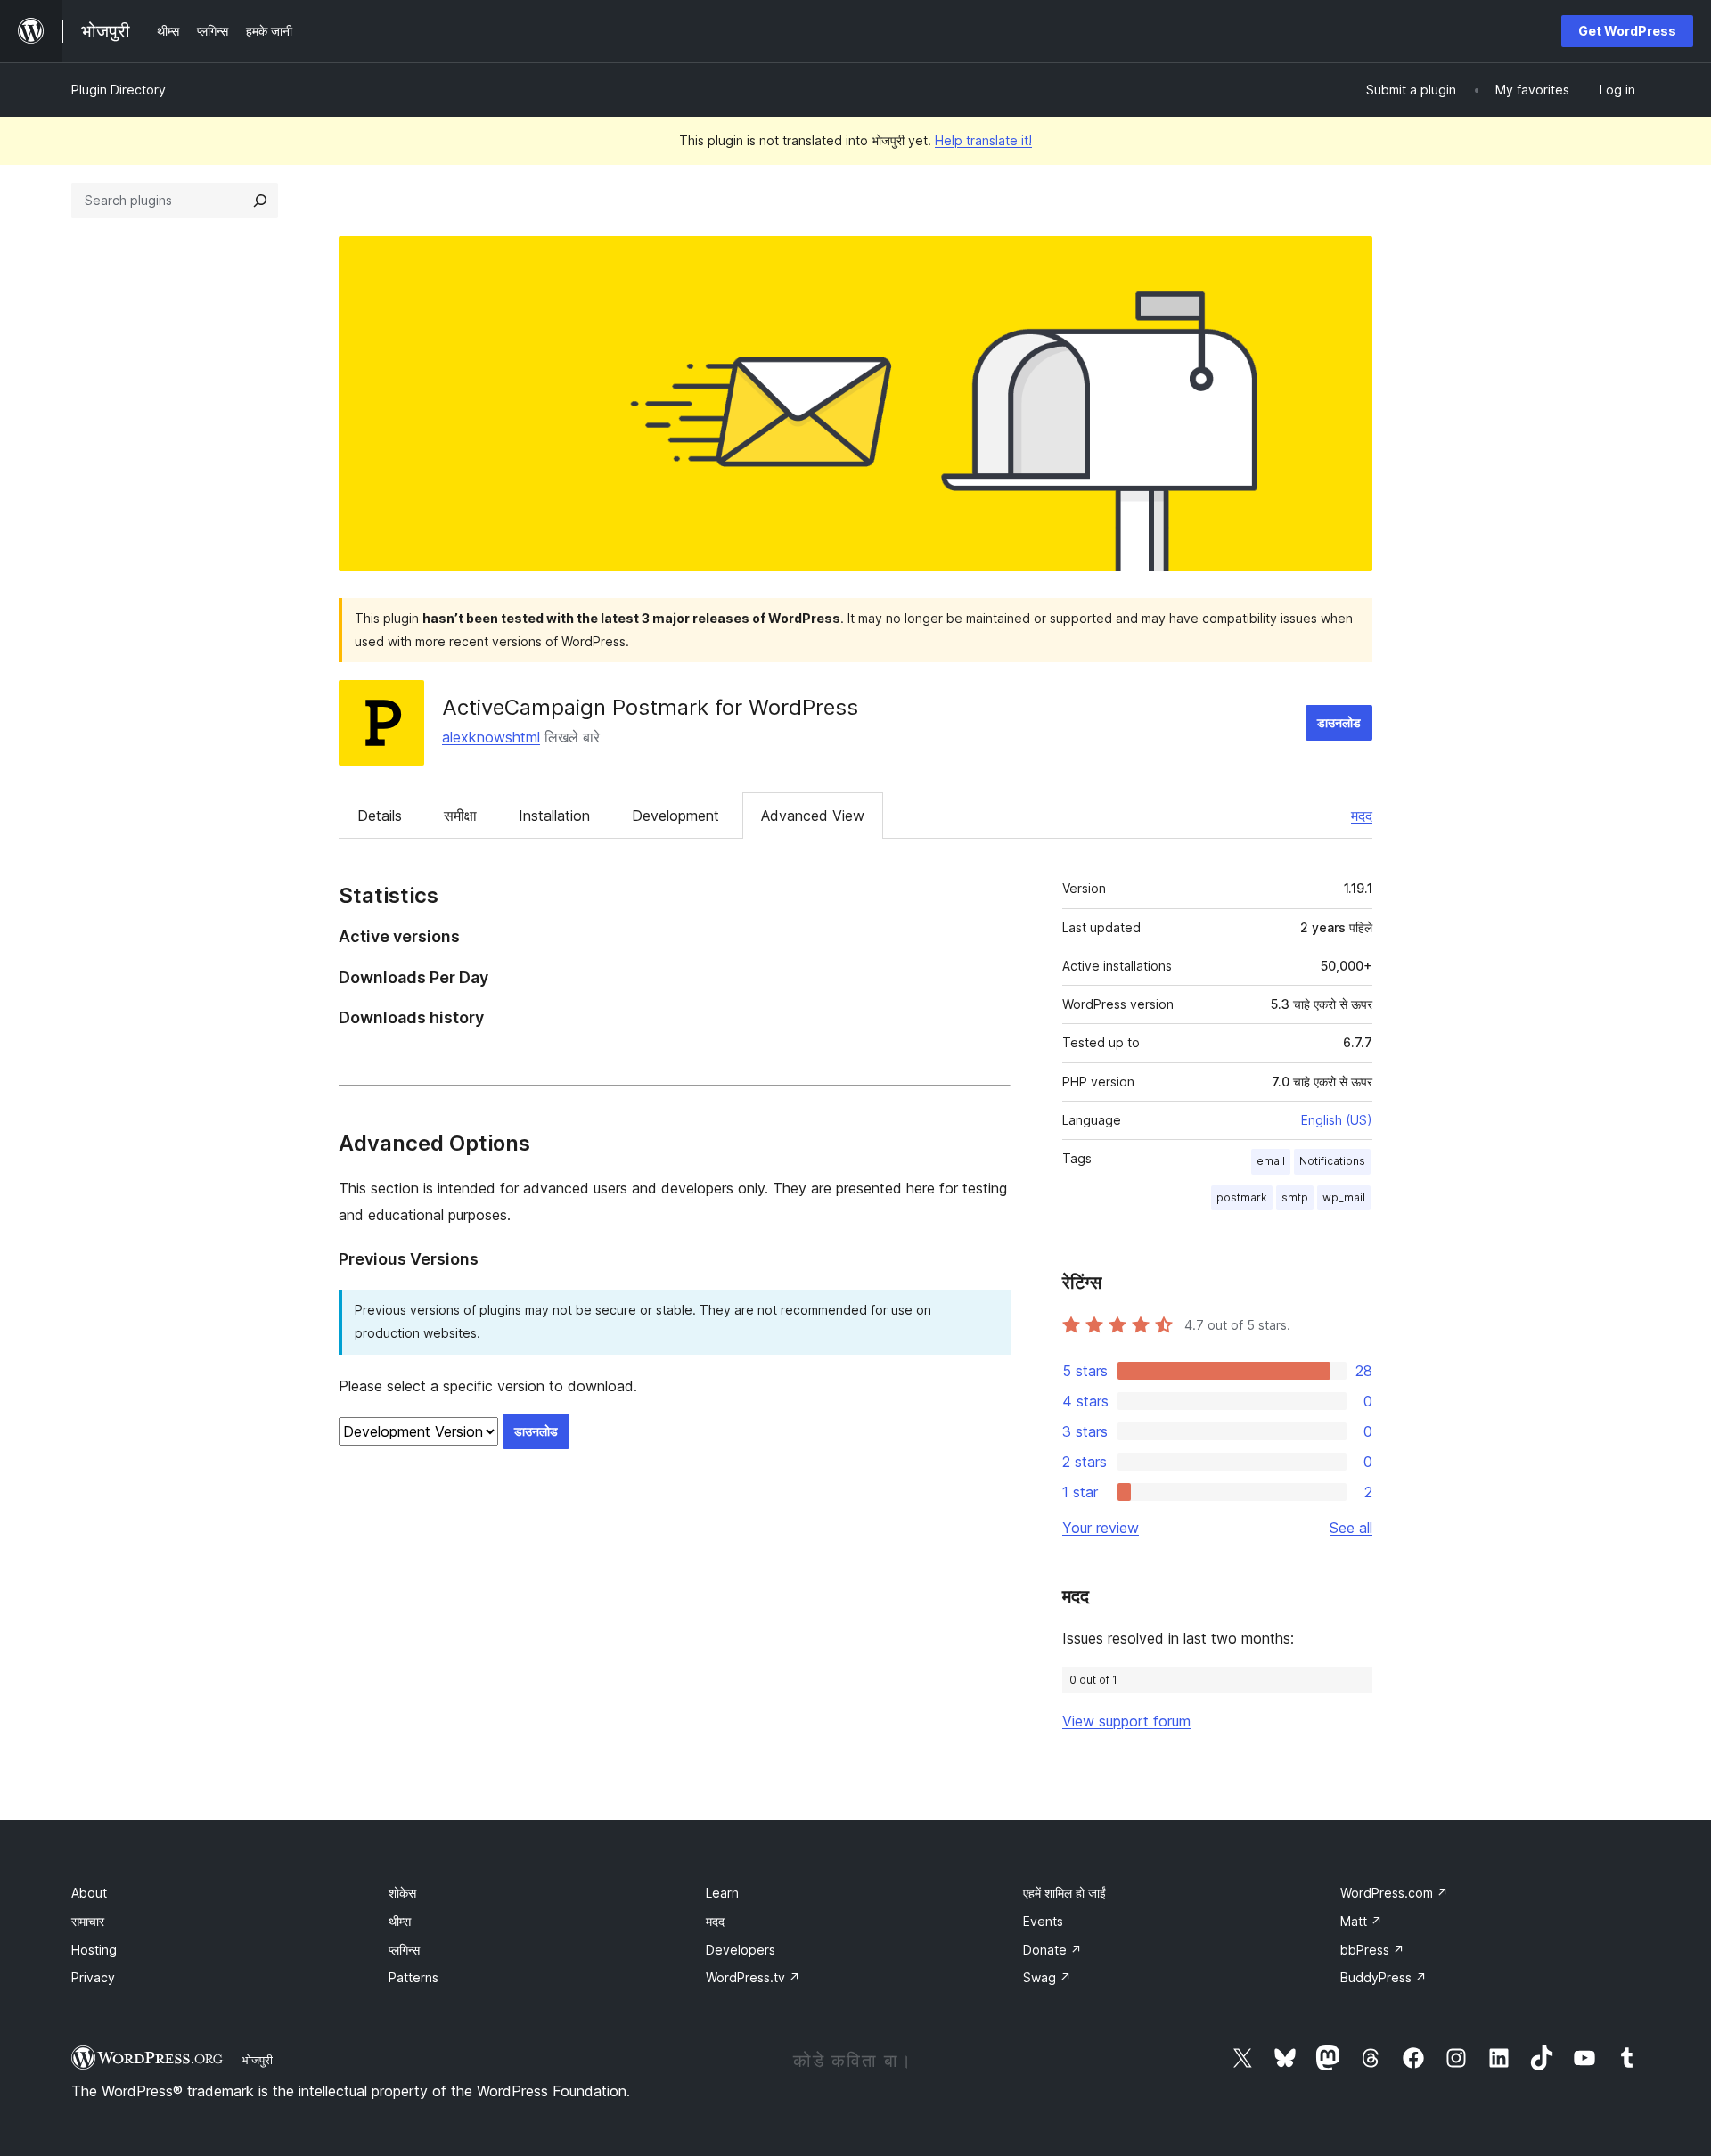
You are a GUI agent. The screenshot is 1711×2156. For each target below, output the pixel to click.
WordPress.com (1394, 1893)
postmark (1242, 1197)
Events (1043, 1921)
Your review (1101, 1528)
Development (675, 816)
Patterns (413, 1977)
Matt (1361, 1921)
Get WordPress (1627, 31)
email (1271, 1161)
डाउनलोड (1339, 722)
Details (380, 816)
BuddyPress (1384, 1977)
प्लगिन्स (404, 1950)
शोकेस (402, 1893)
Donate (1052, 1950)
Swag (1047, 1977)
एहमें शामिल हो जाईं (1064, 1893)
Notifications (1332, 1161)
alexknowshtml (491, 737)
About (89, 1893)
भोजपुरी (257, 2060)
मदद (1362, 816)
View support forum (1126, 1721)
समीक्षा (460, 816)
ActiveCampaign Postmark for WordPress (650, 707)
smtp (1295, 1197)
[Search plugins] (260, 201)
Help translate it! (983, 140)
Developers (741, 1950)
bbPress (1372, 1950)
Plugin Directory (119, 90)
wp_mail (1344, 1197)
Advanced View (813, 816)
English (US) (1337, 1120)
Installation (554, 816)
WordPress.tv (753, 1977)
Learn (722, 1893)
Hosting (94, 1950)
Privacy (93, 1977)
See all (1351, 1528)
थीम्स (400, 1921)
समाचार (88, 1921)
